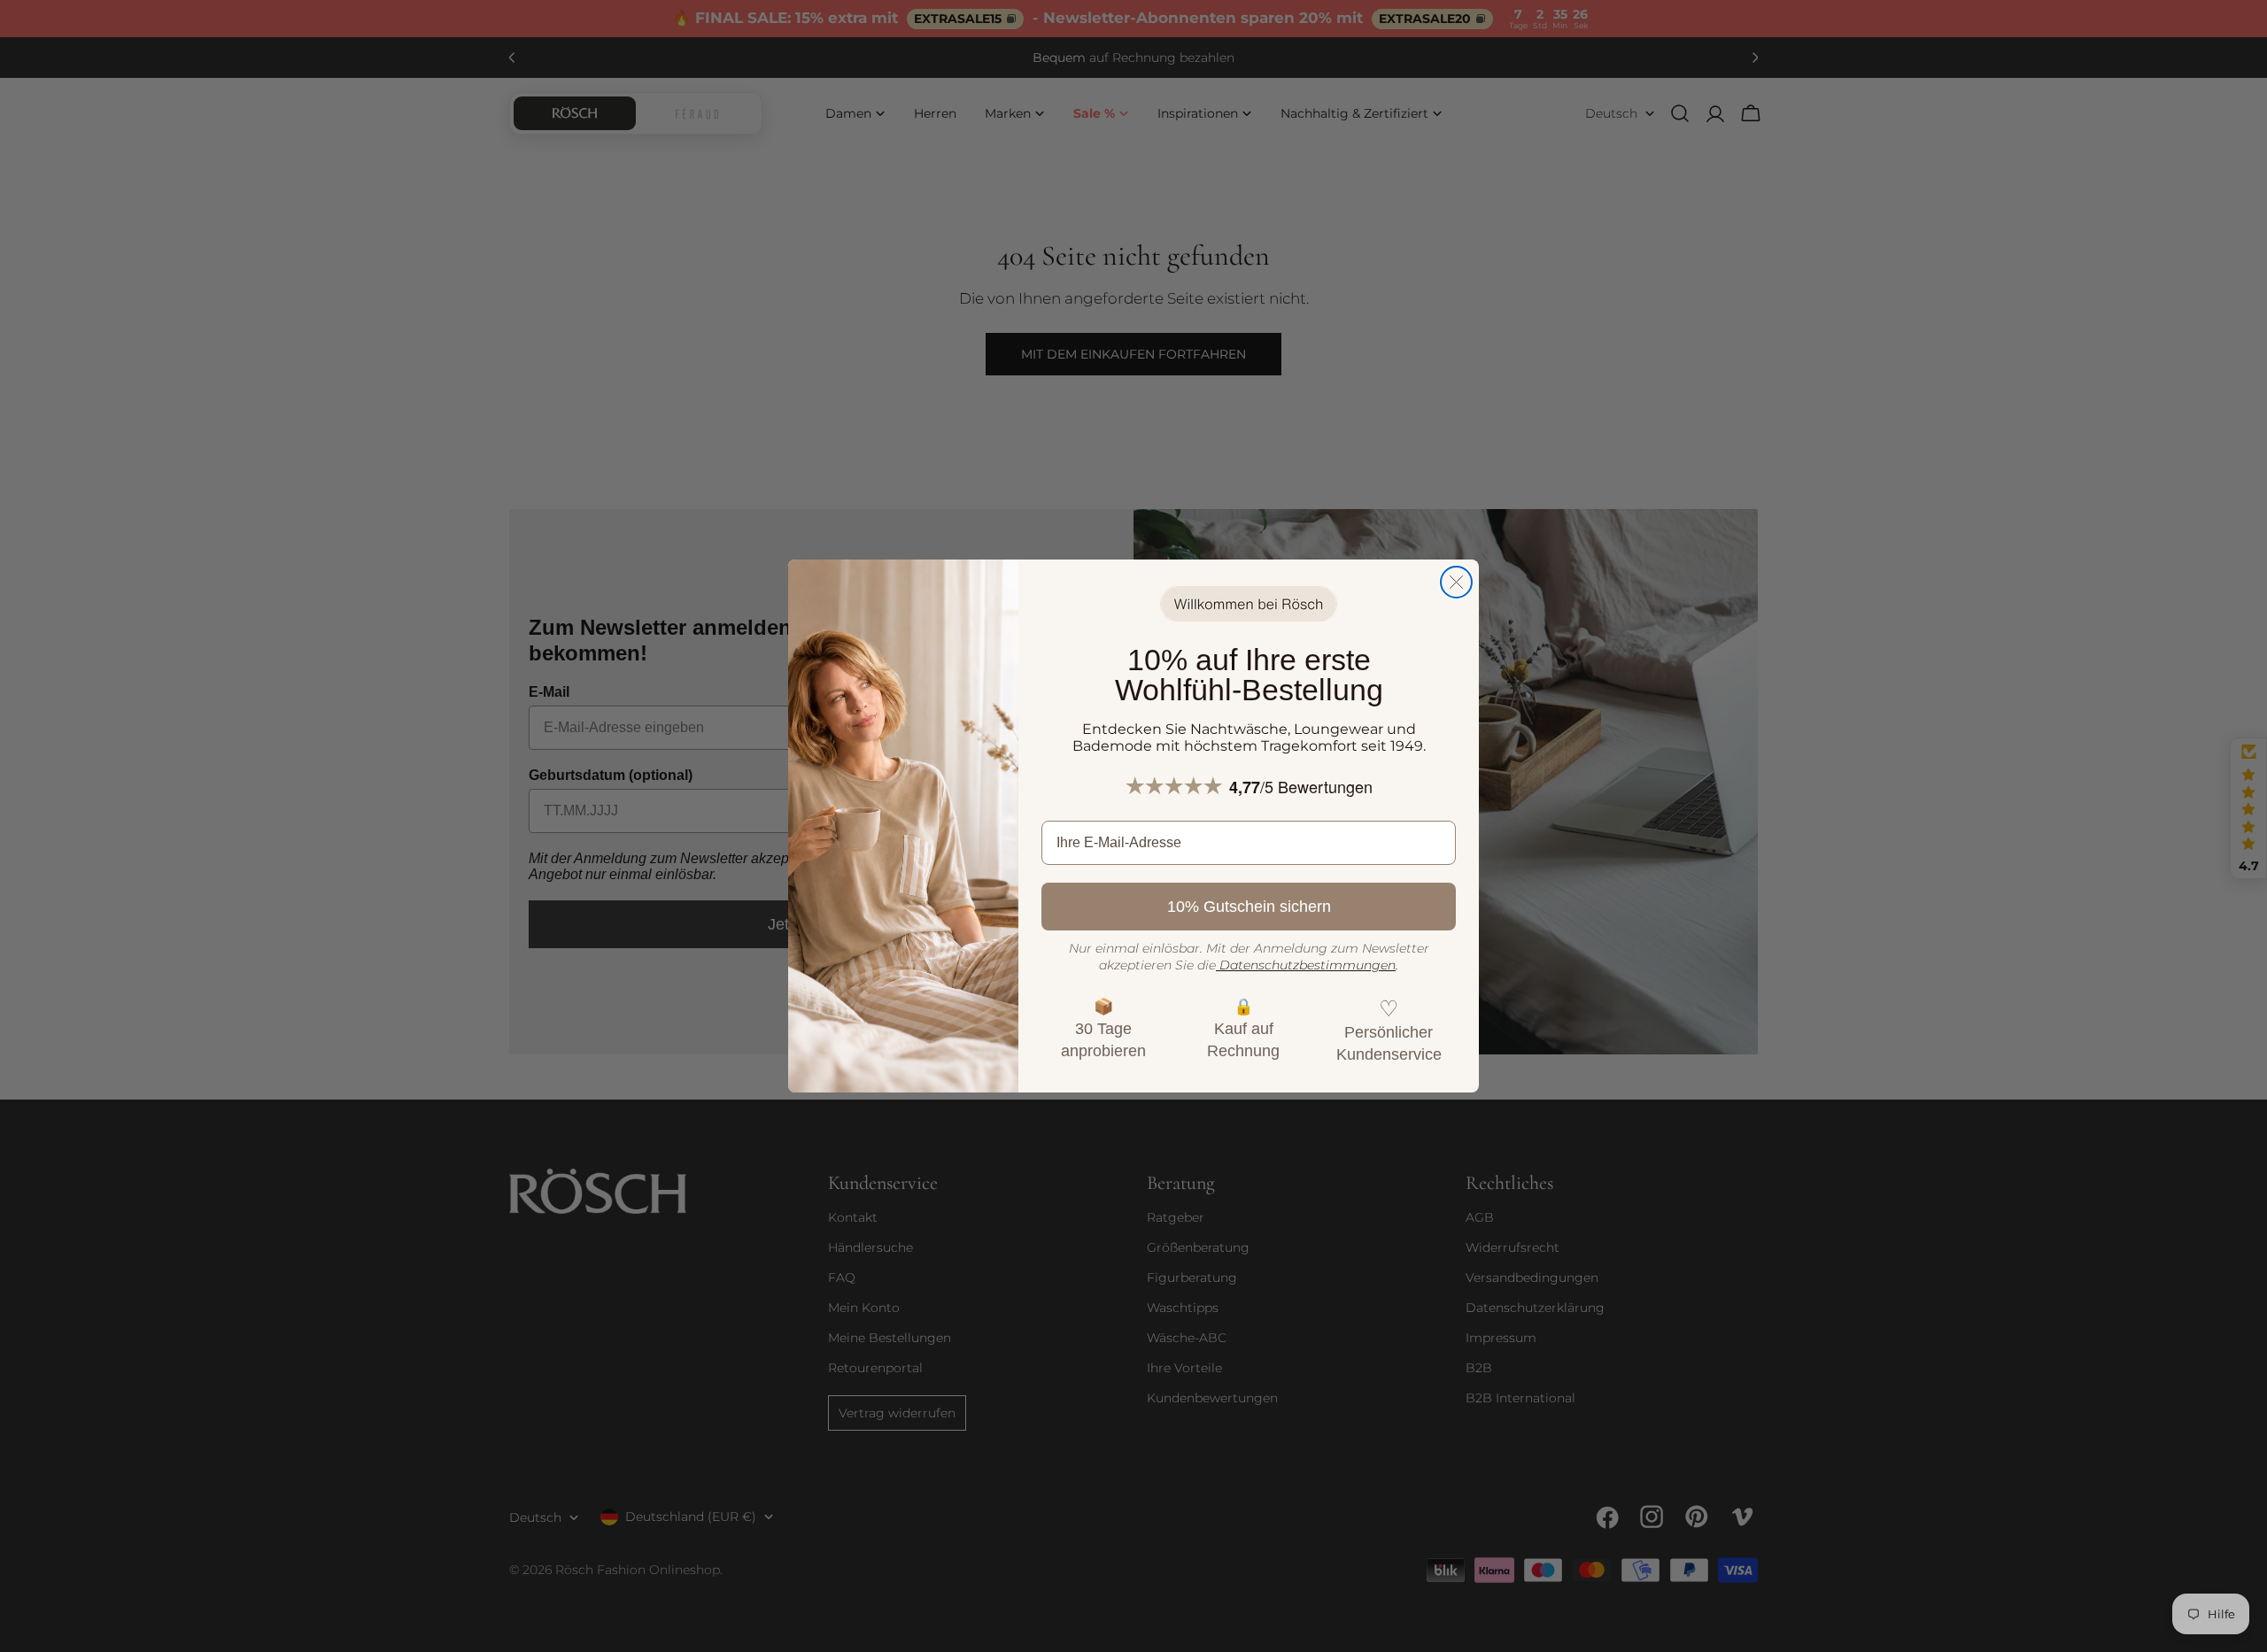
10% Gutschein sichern (1249, 907)
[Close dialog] (1456, 582)
